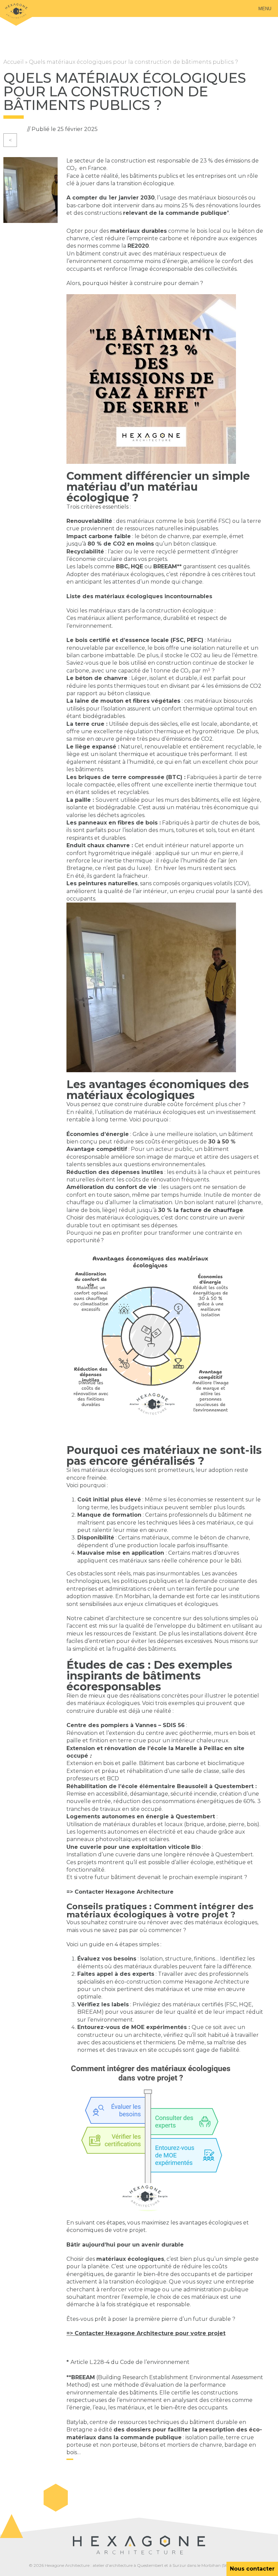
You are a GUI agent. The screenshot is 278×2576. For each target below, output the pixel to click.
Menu (265, 9)
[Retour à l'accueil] (16, 13)
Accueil (14, 62)
